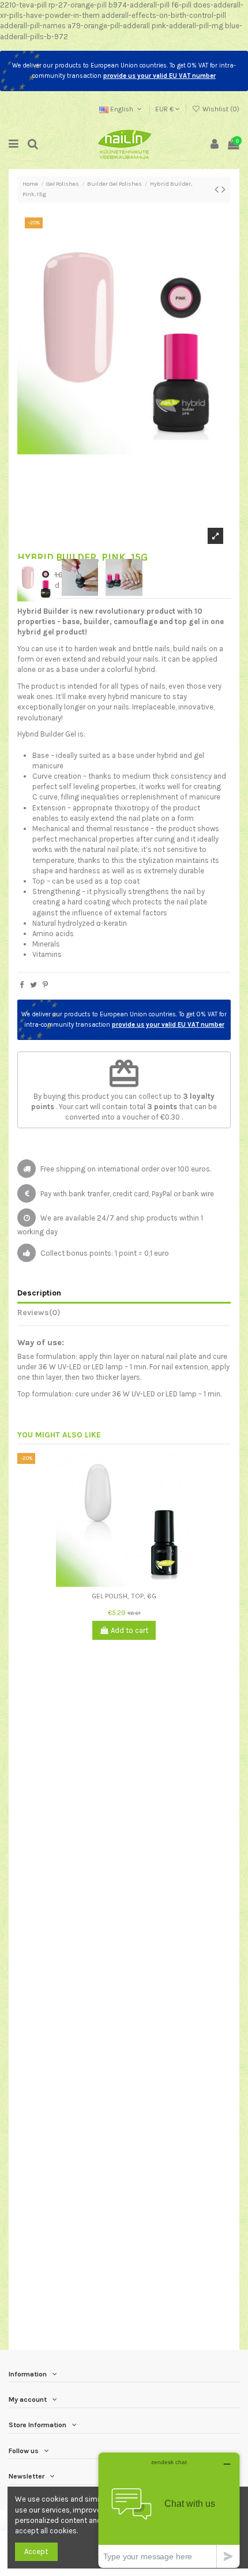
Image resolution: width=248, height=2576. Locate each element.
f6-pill (181, 5)
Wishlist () (220, 109)
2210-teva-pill (23, 5)
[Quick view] (131, 1583)
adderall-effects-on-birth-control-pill (164, 15)
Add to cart (129, 1630)
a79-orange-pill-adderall (109, 26)
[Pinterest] (45, 985)
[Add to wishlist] (117, 1583)
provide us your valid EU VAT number (159, 76)
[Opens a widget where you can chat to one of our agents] (169, 2510)
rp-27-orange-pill (78, 5)
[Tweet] (33, 985)
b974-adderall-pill (139, 5)
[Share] (22, 985)
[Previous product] (218, 189)
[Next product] (223, 189)
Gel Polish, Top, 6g (124, 1596)
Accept (36, 2551)
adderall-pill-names (33, 26)
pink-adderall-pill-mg (187, 26)
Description (39, 1293)
